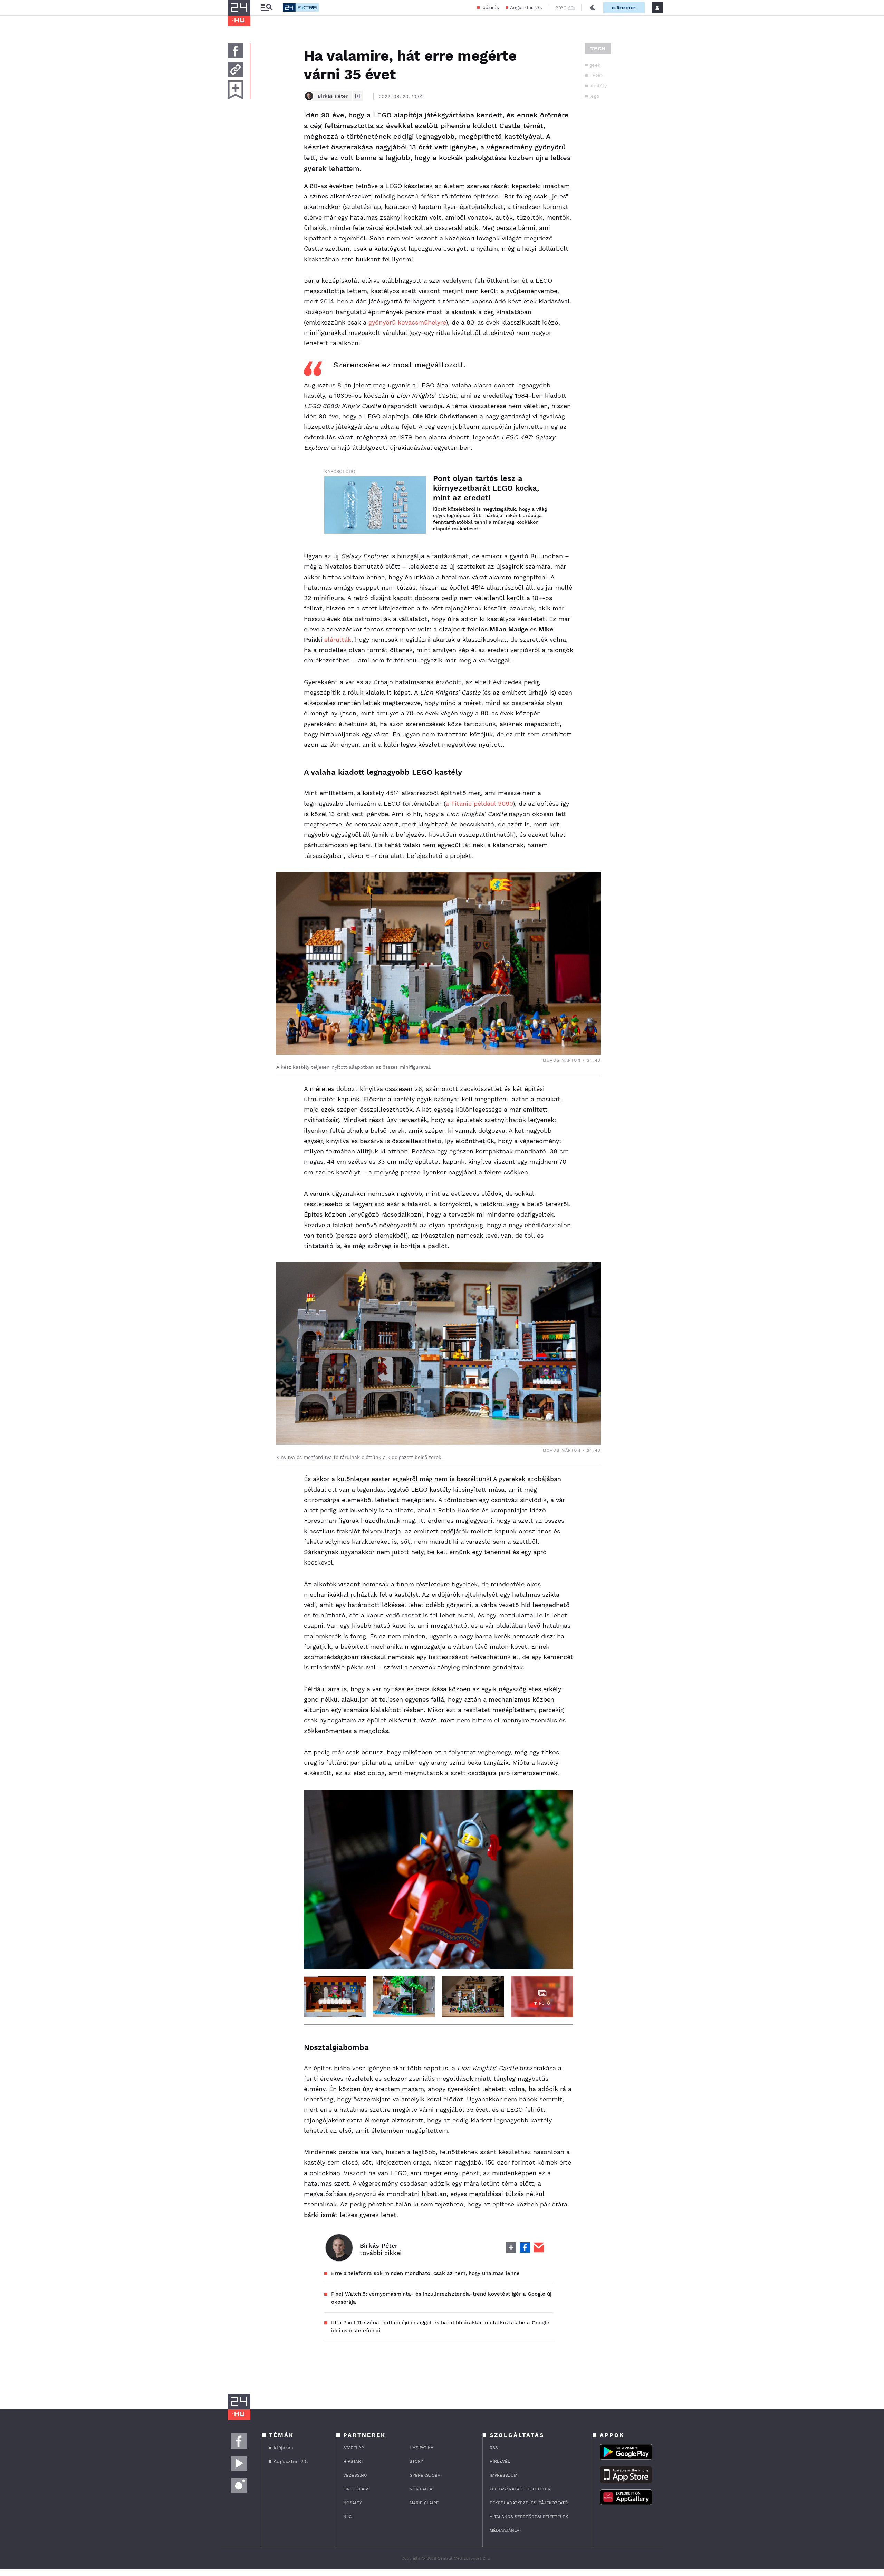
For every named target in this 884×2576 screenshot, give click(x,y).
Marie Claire (424, 2503)
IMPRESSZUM (503, 2475)
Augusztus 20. (526, 7)
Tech (598, 49)
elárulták (338, 640)
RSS (494, 2448)
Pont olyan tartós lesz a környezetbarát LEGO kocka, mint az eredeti (486, 488)
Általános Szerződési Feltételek (529, 2517)
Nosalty (352, 2503)
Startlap (353, 2448)
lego (594, 96)
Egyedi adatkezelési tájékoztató (529, 2503)
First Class (357, 2489)
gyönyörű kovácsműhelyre (407, 322)
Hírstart (353, 2461)
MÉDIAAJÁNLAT (506, 2530)
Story (416, 2461)
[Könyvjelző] (236, 90)
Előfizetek (624, 8)
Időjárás (490, 7)
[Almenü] (267, 8)
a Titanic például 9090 (479, 803)
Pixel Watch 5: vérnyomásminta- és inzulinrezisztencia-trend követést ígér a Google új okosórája (441, 2298)
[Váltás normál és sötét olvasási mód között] (593, 8)
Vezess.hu (355, 2475)
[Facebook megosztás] (236, 51)
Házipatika (421, 2448)
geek (595, 65)
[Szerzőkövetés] (358, 96)
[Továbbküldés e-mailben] (236, 69)
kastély (598, 86)
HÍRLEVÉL (500, 2461)
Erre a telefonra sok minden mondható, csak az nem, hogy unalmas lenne (425, 2273)
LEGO (596, 75)
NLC (347, 2517)
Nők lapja (421, 2489)
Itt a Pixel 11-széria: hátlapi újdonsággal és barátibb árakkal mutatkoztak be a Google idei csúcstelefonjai (440, 2327)
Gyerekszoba (425, 2475)
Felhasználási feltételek (520, 2489)
